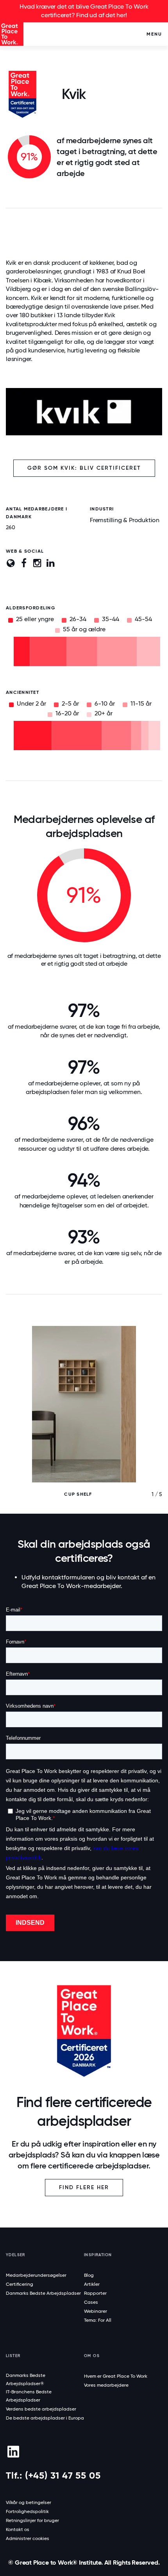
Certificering (20, 2284)
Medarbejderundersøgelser (36, 2275)
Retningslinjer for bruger (32, 2520)
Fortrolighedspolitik (27, 2511)
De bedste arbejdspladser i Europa (45, 2418)
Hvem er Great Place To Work (116, 2376)
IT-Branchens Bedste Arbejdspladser (29, 2396)
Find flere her (84, 2187)
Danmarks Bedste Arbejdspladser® (26, 2379)
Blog (89, 2275)
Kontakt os (18, 2529)
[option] (84, 1420)
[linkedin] (13, 2452)
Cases (91, 2302)
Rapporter (95, 2293)
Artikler (92, 2284)
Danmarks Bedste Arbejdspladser (43, 2293)
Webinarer (96, 2311)
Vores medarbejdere (106, 2385)
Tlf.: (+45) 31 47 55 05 (53, 2475)
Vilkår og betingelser (29, 2502)
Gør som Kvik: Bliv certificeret (84, 468)
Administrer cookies (28, 2538)
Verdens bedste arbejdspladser (41, 2409)
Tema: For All (98, 2320)
